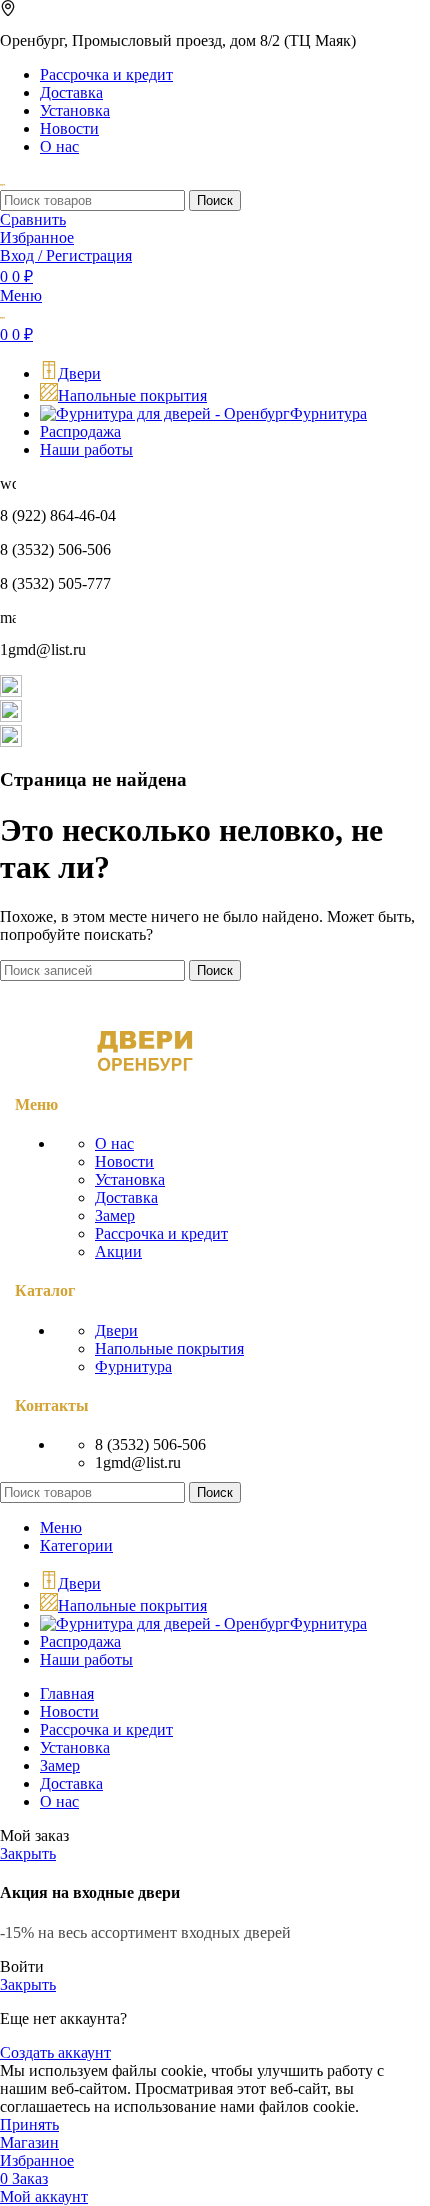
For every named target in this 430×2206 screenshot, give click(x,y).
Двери (116, 1330)
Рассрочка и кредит (161, 1233)
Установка (130, 1179)
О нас (114, 1143)
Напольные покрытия (169, 1348)
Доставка (126, 1197)
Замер (115, 1215)
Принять (29, 2124)
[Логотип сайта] (2, 180)
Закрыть (28, 1853)
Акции (118, 1251)
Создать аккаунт (55, 2052)
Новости (124, 1161)
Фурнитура (133, 1366)
